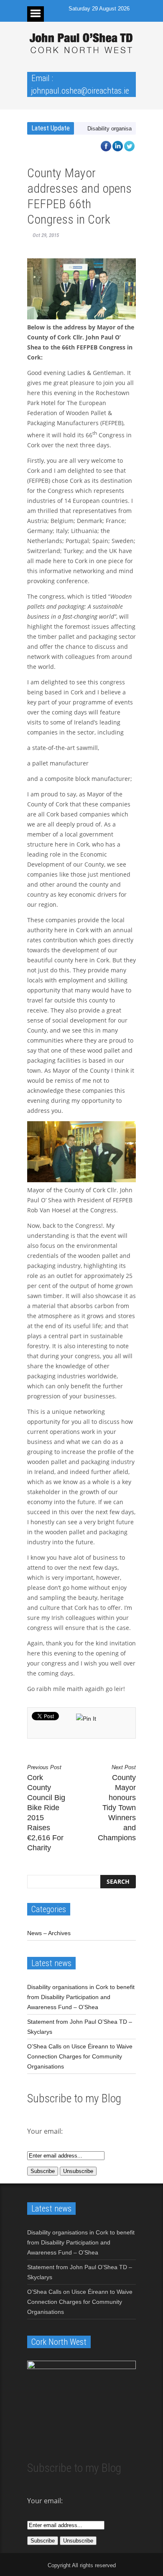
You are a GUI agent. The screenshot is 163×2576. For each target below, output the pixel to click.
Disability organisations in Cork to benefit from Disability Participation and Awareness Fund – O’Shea (81, 1997)
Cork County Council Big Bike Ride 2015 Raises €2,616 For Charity (46, 1808)
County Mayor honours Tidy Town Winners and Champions (117, 1803)
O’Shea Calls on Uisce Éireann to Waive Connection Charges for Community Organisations (80, 2056)
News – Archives (49, 1933)
